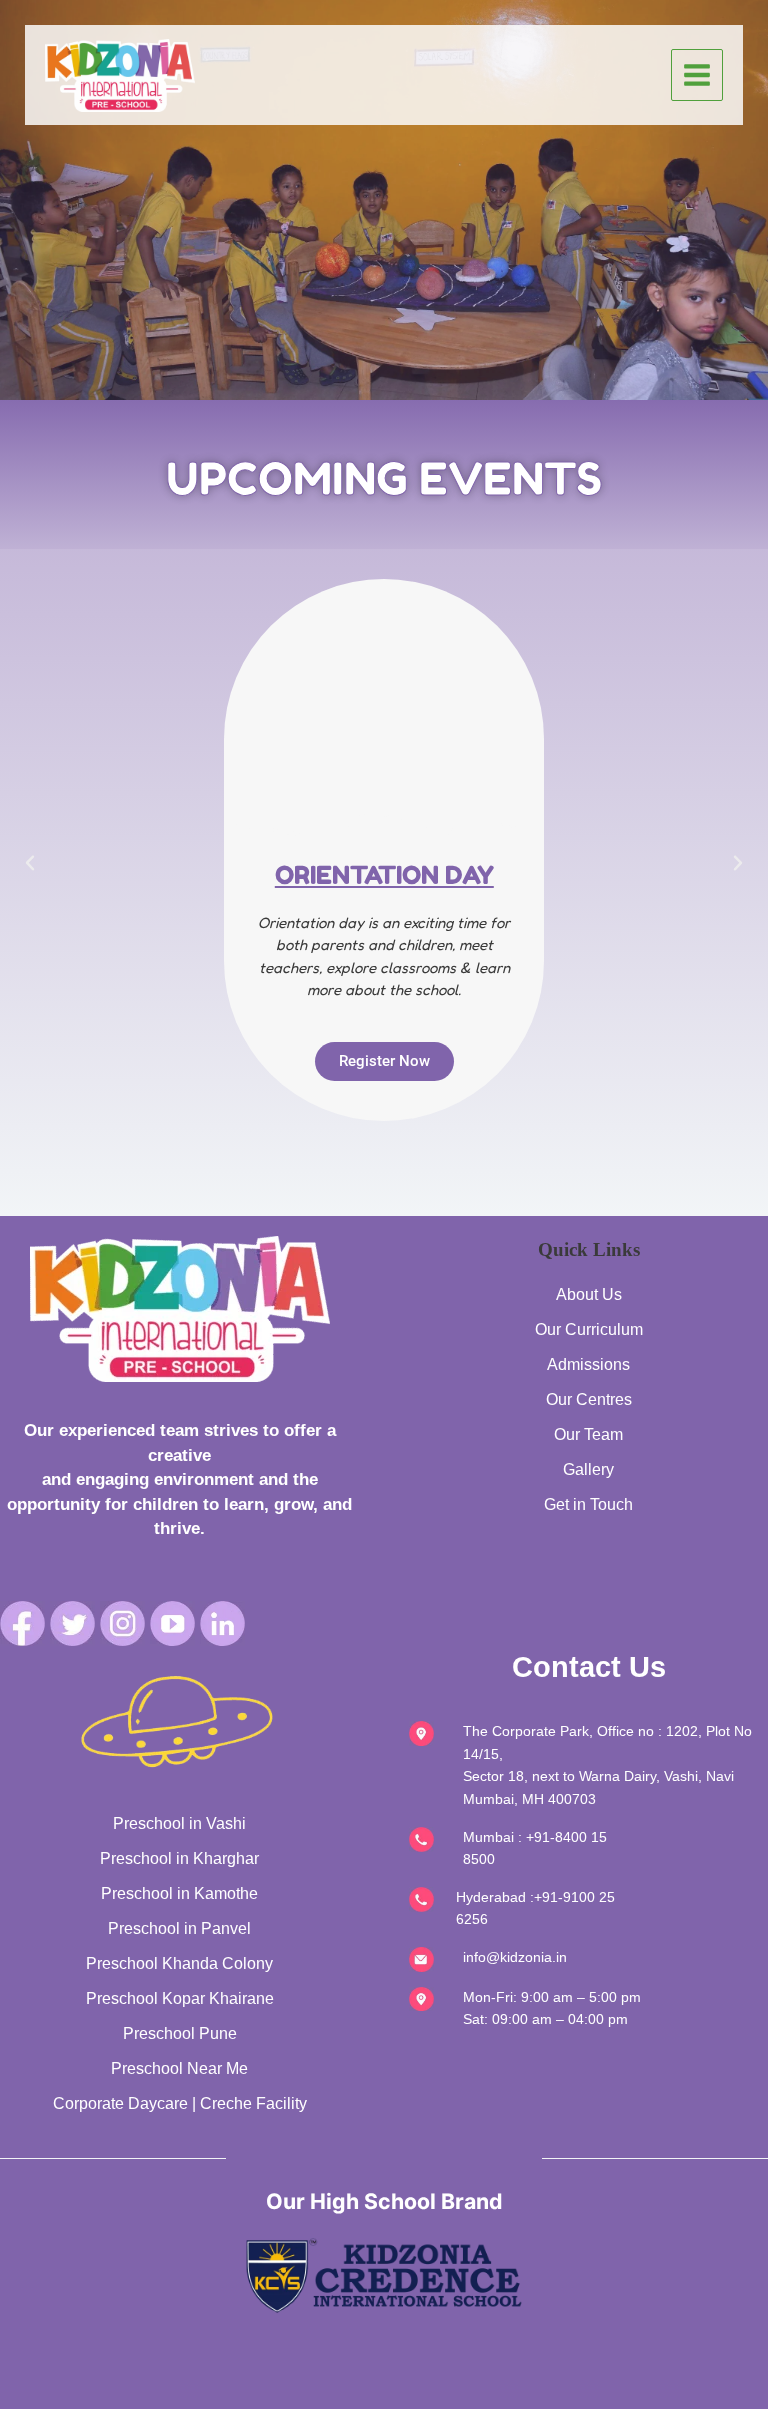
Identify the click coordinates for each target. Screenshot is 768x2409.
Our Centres (589, 1399)
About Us (589, 1294)
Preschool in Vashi (179, 1823)
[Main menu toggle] (697, 75)
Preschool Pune (180, 2033)
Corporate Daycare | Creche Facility (180, 2103)
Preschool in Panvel (179, 1928)
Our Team (588, 1434)
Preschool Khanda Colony (179, 1963)
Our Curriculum (589, 1329)
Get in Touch (588, 1504)
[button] (30, 863)
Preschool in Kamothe (179, 1893)
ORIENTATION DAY (384, 875)
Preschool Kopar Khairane (180, 1998)
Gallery (588, 1469)
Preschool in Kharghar (179, 1858)
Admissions (588, 1364)
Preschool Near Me (179, 2068)
